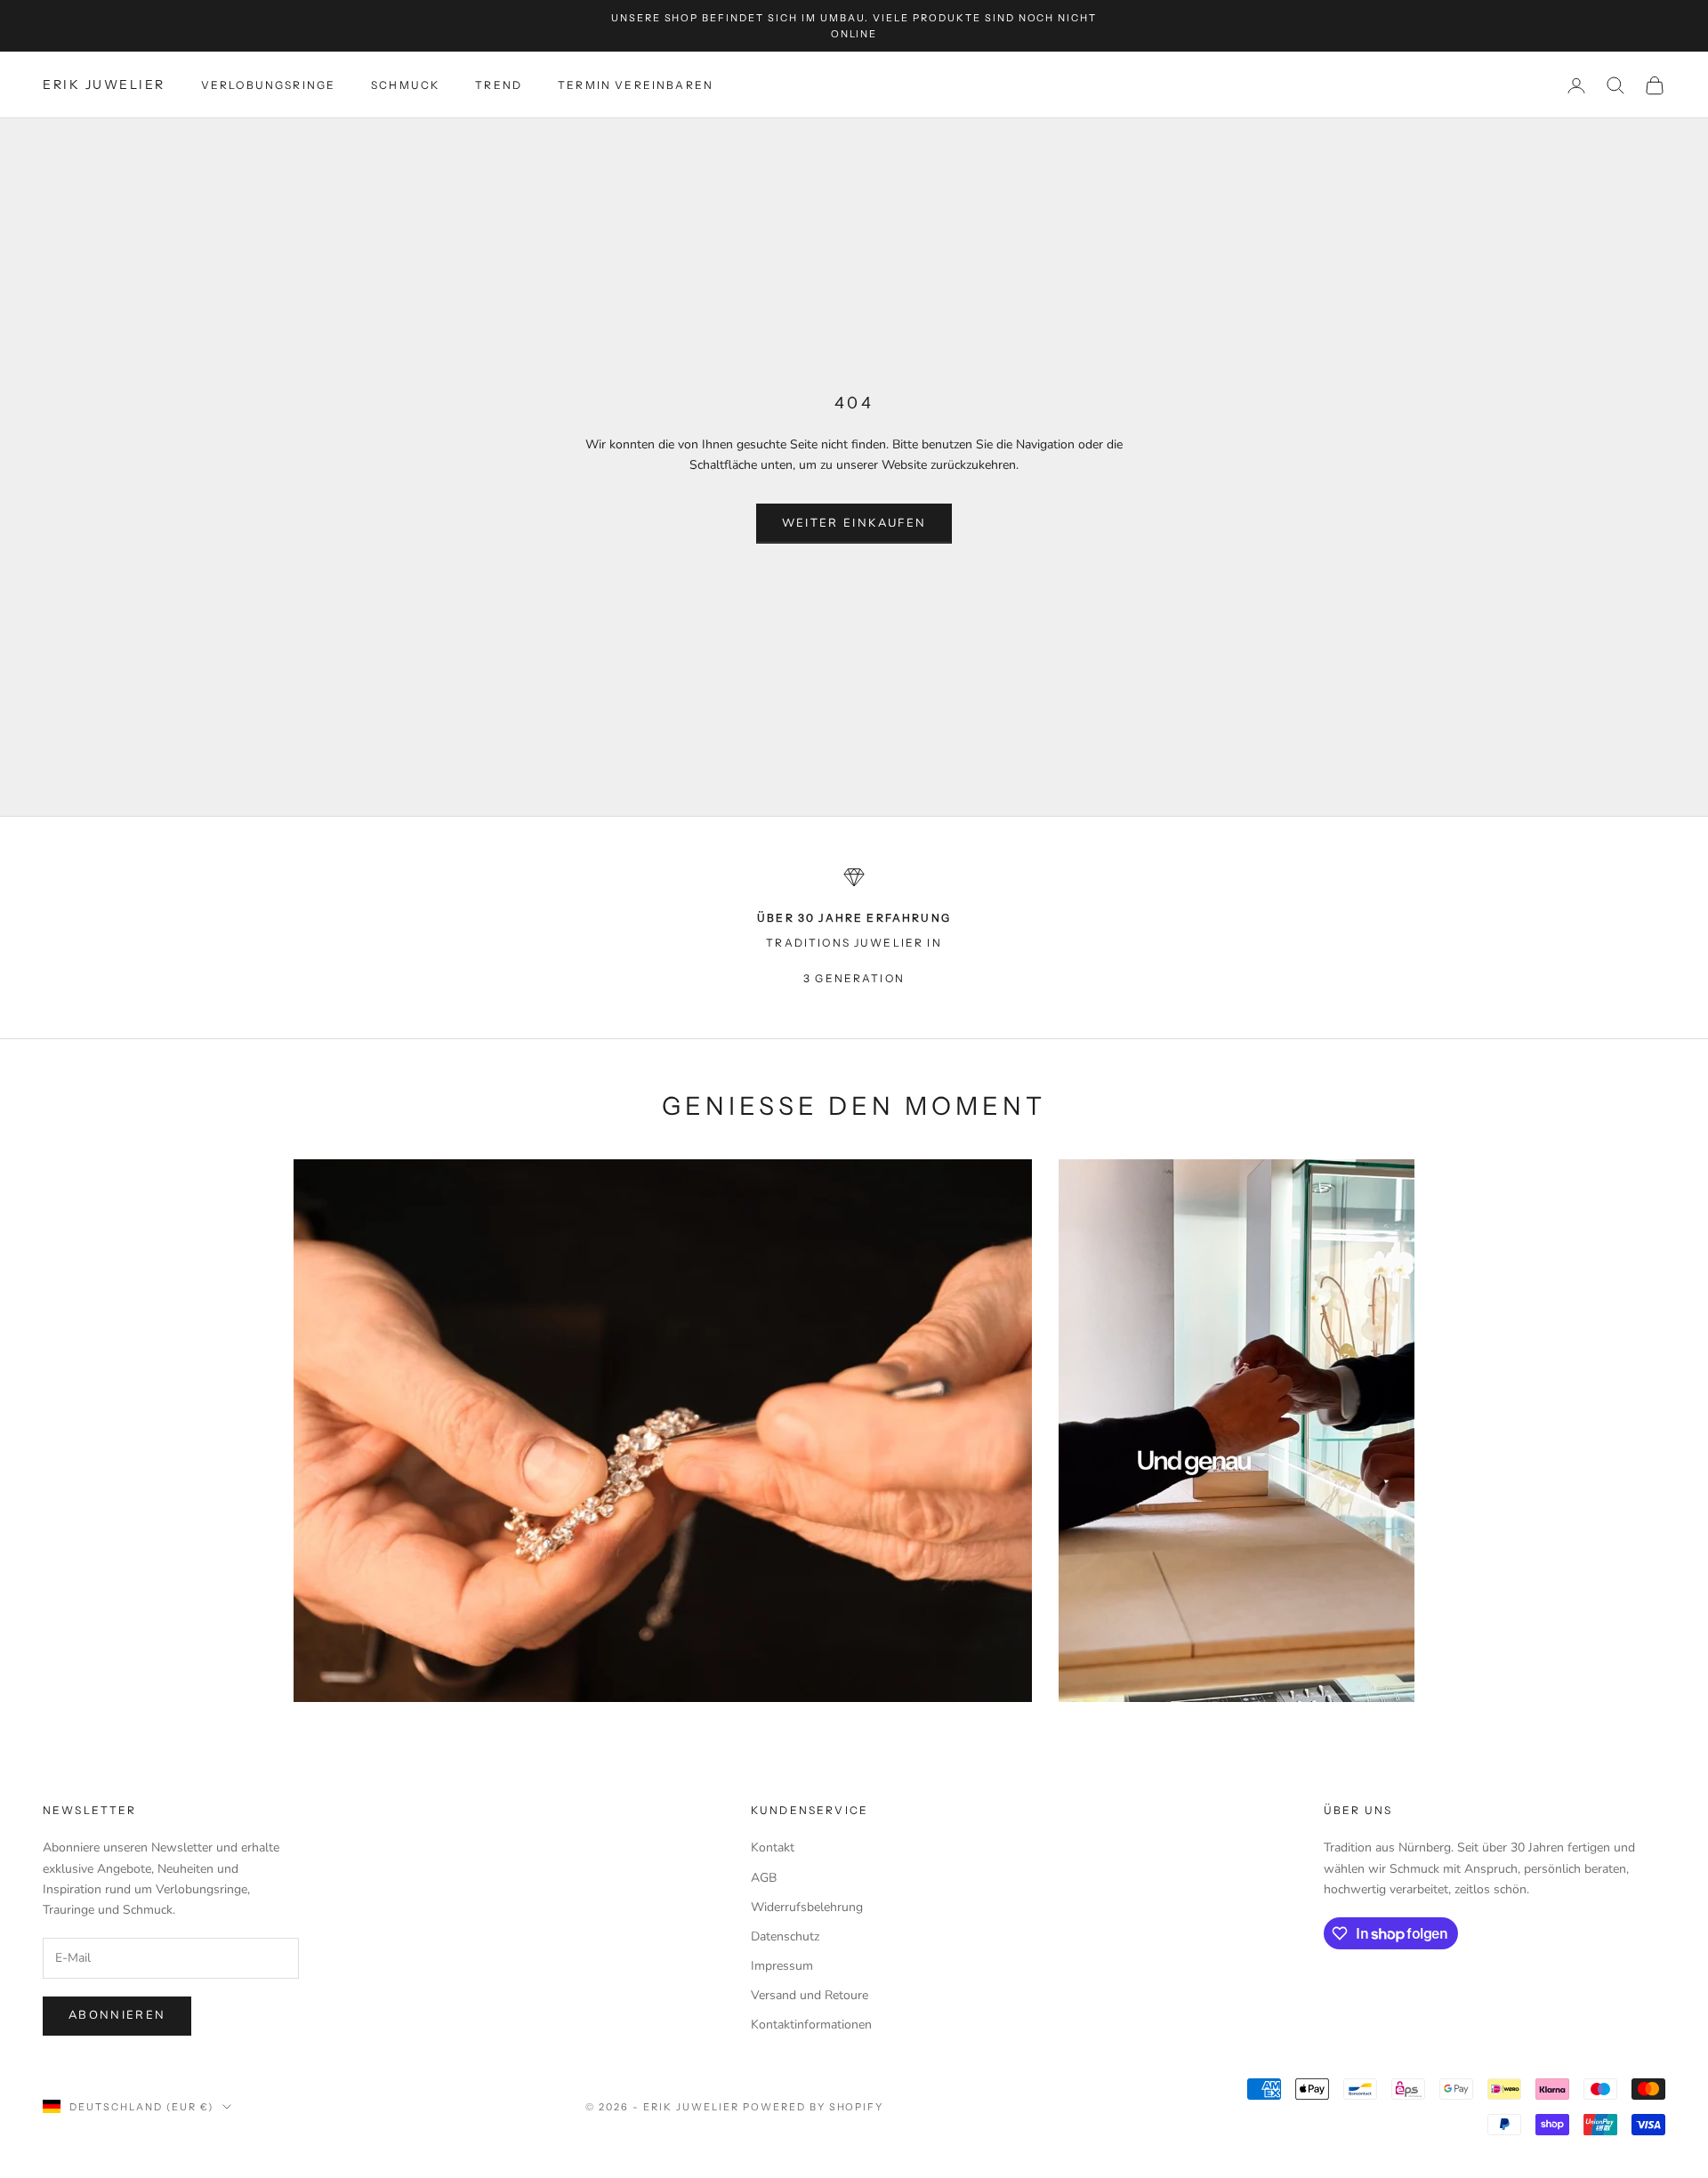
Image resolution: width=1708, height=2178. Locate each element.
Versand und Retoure (810, 1995)
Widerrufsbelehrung (807, 1907)
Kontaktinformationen (811, 2025)
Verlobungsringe (268, 85)
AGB (764, 1878)
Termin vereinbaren (636, 85)
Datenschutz (785, 1936)
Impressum (782, 1966)
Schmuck (405, 85)
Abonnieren (117, 2015)
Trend (499, 85)
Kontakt (773, 1847)
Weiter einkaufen (854, 523)
